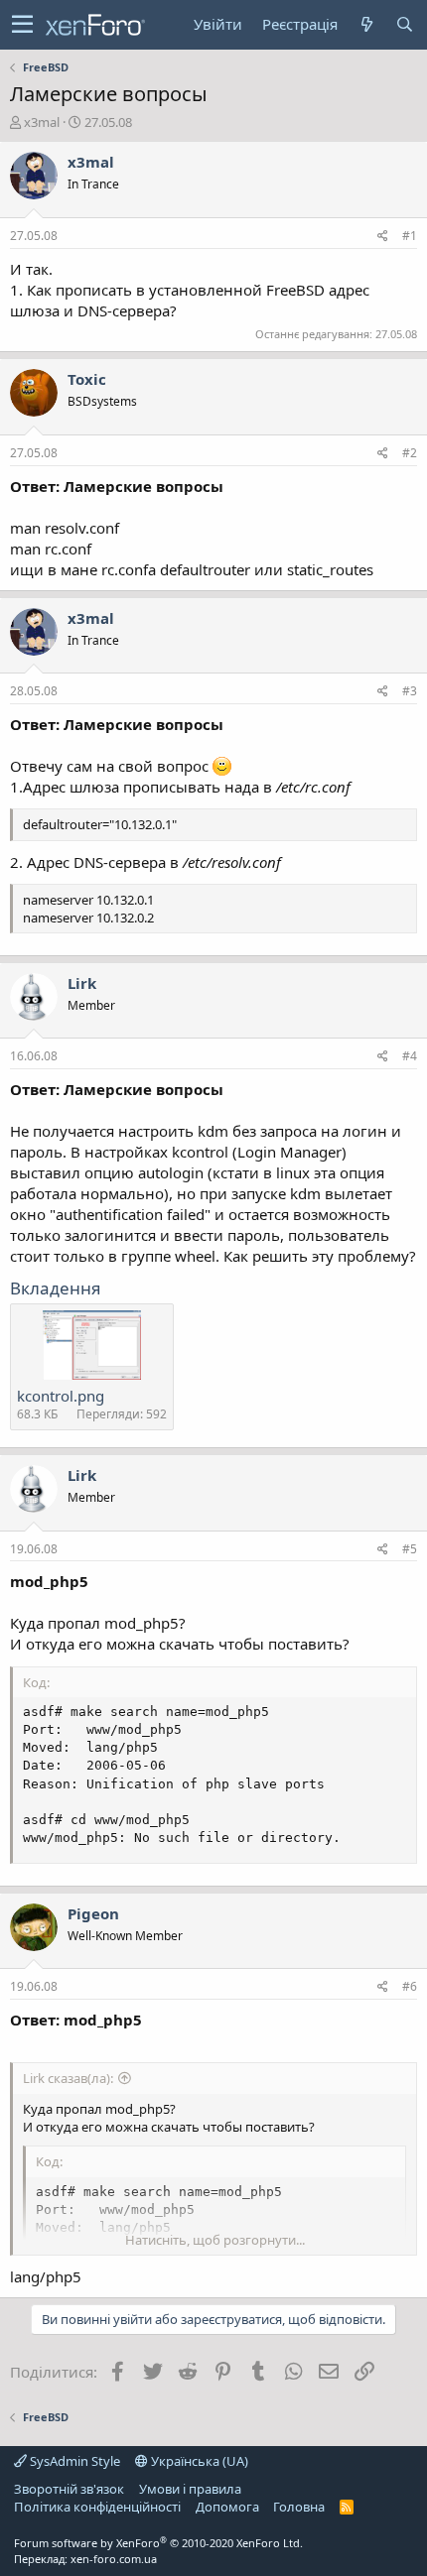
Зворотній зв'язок (69, 2489)
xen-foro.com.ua (114, 2559)
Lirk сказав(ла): (68, 2078)
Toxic (87, 379)
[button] (22, 25)
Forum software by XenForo (158, 2543)
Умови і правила (190, 2489)
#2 (410, 453)
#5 (410, 1549)
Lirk (82, 983)
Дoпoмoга (227, 2507)
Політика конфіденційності (97, 2507)
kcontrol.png (61, 1396)
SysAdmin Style (73, 2461)
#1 (410, 236)
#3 (410, 691)
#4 (410, 1056)
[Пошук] (404, 24)
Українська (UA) (198, 2461)
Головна (299, 2507)
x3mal (42, 122)
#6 (410, 1986)
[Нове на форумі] (366, 24)
